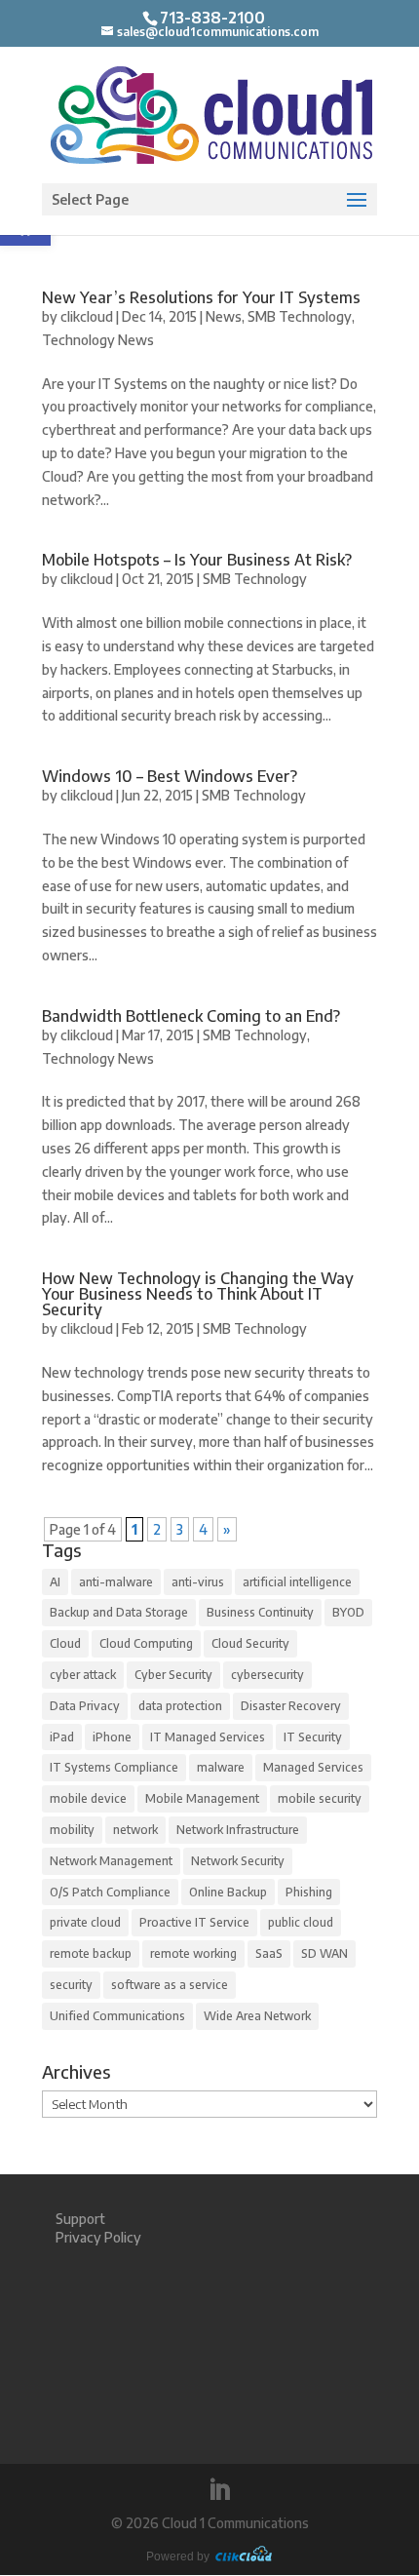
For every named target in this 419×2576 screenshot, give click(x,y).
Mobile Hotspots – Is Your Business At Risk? (197, 560)
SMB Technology (300, 316)
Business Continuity (260, 1612)
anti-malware (116, 1582)
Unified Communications (117, 2016)
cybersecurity (267, 1675)
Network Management (111, 1861)
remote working (193, 1953)
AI (55, 1582)
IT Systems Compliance (114, 1767)
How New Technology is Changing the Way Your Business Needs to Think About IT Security (198, 1294)
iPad (62, 1737)
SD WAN (324, 1953)
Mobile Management (202, 1798)
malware (221, 1767)
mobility (72, 1830)
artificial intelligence (297, 1582)
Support (80, 2219)
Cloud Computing (146, 1643)
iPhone (112, 1737)
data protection (180, 1706)
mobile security (320, 1798)
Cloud (65, 1643)
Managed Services (313, 1767)
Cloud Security (250, 1643)
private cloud (85, 1922)
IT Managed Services (208, 1737)
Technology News (98, 340)
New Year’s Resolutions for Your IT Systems (201, 297)
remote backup (91, 1953)
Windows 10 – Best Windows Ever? (170, 776)
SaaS (269, 1953)
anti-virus (198, 1582)
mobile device (88, 1798)
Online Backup (228, 1892)
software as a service (170, 1985)
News (224, 316)
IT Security (313, 1737)
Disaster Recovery (291, 1706)
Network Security (238, 1861)
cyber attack (83, 1675)
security (71, 1985)
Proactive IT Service (194, 1922)
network (135, 1830)
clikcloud (87, 316)
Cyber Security (173, 1675)
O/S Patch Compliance (110, 1892)
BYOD (348, 1612)
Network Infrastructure (238, 1830)
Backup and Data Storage (119, 1612)
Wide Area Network (257, 2016)
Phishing (309, 1892)
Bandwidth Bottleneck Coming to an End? (191, 1016)
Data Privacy (85, 1706)
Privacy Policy (98, 2237)
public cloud (301, 1922)
